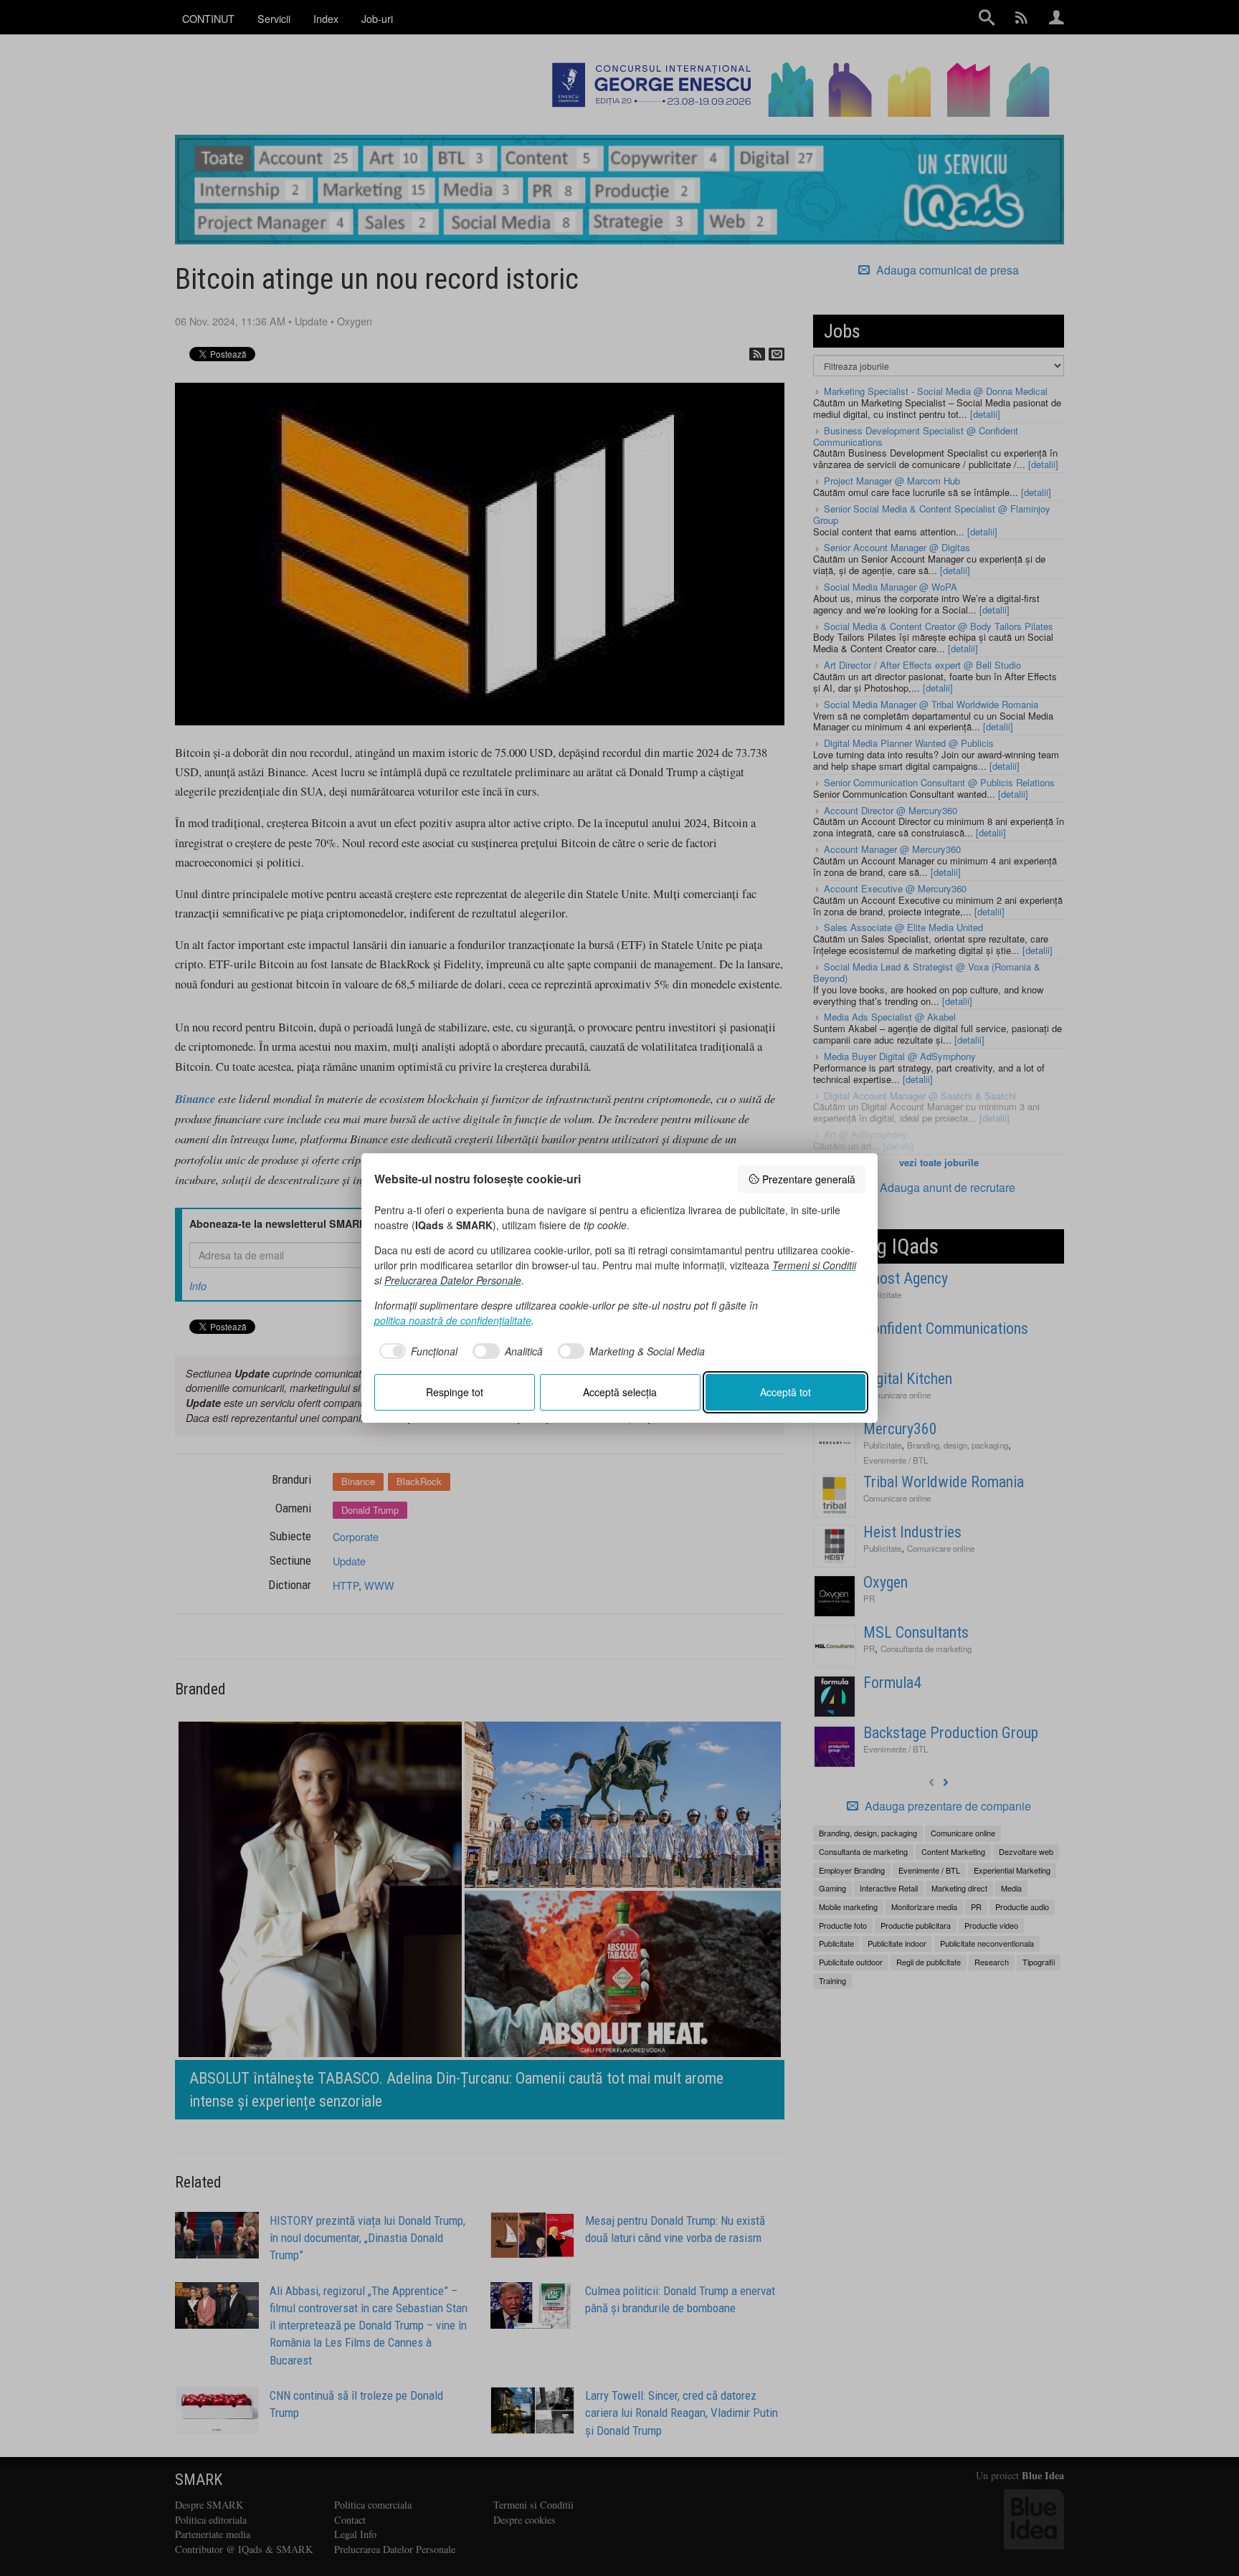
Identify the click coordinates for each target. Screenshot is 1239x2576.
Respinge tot (455, 1392)
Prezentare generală (809, 1179)
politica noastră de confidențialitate (453, 1320)
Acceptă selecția (620, 1392)
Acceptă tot (785, 1392)
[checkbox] (416, 1351)
